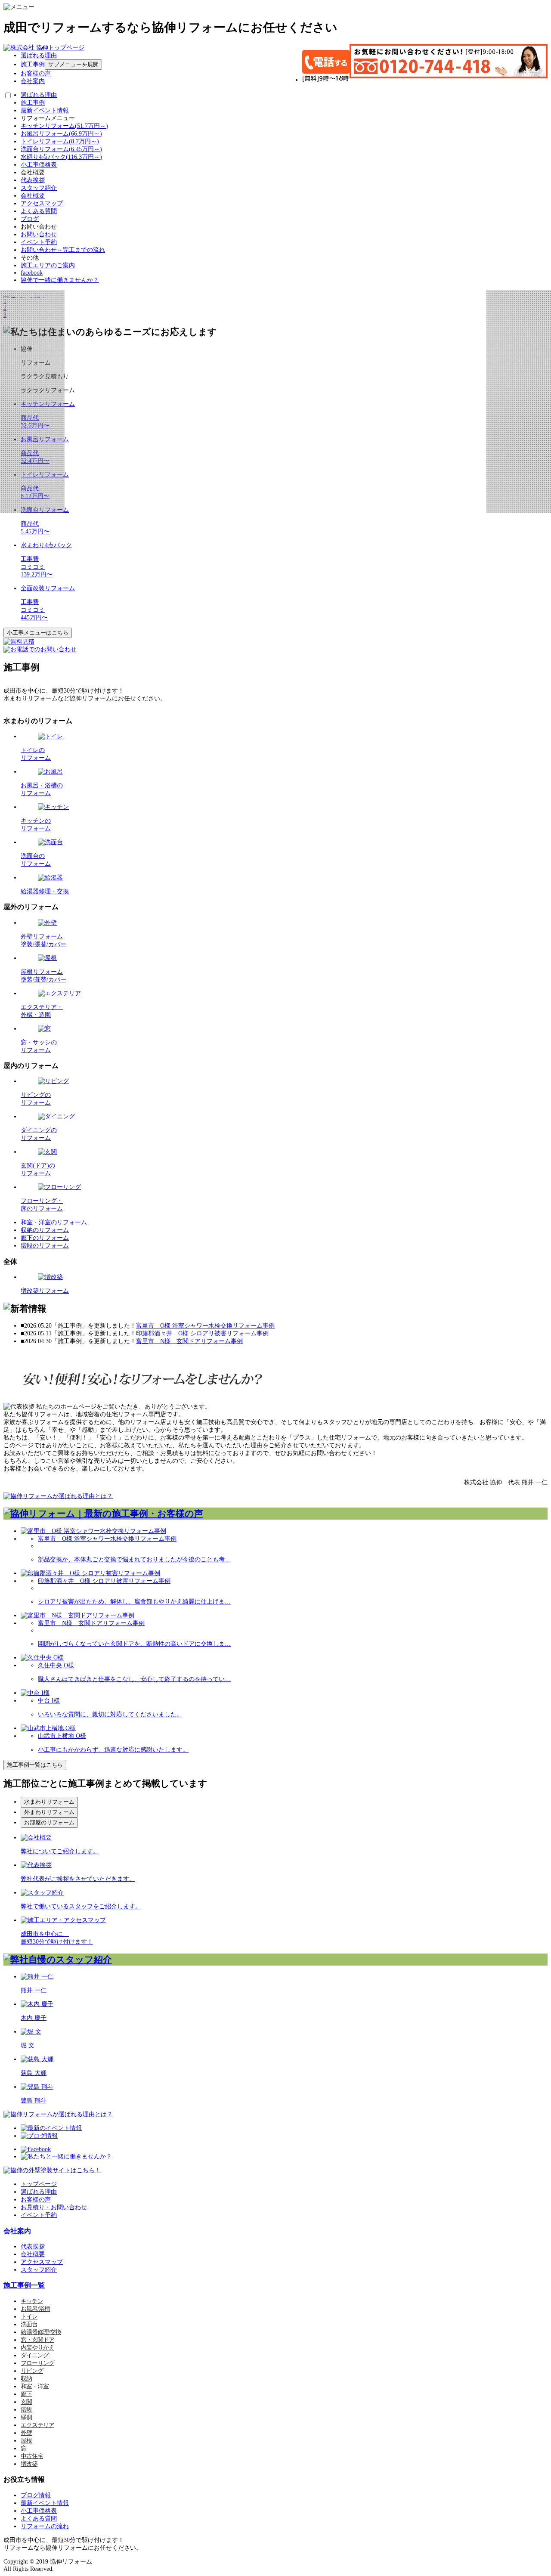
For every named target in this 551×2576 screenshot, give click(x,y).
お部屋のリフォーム (49, 1822)
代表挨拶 (33, 180)
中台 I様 (49, 1701)
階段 (26, 2410)
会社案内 (33, 81)
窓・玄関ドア (37, 2340)
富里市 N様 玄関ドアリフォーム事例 (189, 1341)
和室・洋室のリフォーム (54, 1222)
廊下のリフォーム (45, 1238)
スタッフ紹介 (39, 188)
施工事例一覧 (24, 2285)
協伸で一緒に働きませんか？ (60, 280)
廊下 (26, 2394)
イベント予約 (39, 242)
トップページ (66, 48)
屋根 (26, 2441)
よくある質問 (39, 211)
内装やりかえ (37, 2348)
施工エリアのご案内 (48, 265)
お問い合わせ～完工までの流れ (63, 250)
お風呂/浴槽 (35, 2309)
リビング (32, 2371)
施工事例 (33, 64)
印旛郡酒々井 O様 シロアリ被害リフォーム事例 (202, 1333)
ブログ (30, 219)
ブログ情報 (36, 2495)
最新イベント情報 (45, 110)
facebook (32, 273)
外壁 (26, 2433)
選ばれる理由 (39, 55)
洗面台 (29, 2324)
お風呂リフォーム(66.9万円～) (61, 134)
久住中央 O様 (56, 1665)
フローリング (37, 2363)
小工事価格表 (39, 165)
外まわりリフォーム (49, 1812)
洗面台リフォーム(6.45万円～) (61, 149)
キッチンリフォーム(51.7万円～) (64, 126)
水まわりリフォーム (49, 1802)
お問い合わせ (39, 234)
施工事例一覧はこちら (35, 1765)
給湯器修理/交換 (41, 2332)
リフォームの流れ (45, 2526)
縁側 (26, 2417)
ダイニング (35, 2355)
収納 (26, 2379)
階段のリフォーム (45, 1246)
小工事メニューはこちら (38, 633)
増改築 (29, 2464)
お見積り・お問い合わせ (54, 2207)
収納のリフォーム (45, 1230)
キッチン (32, 2301)
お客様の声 (36, 73)
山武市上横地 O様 (62, 1736)
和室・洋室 (35, 2386)
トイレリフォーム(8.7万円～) (60, 141)
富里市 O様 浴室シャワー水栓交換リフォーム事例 (205, 1326)
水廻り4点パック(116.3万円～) (61, 157)
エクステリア (37, 2425)
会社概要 (33, 196)
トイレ (29, 2317)
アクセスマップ (42, 203)
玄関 (26, 2402)
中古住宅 (32, 2456)
